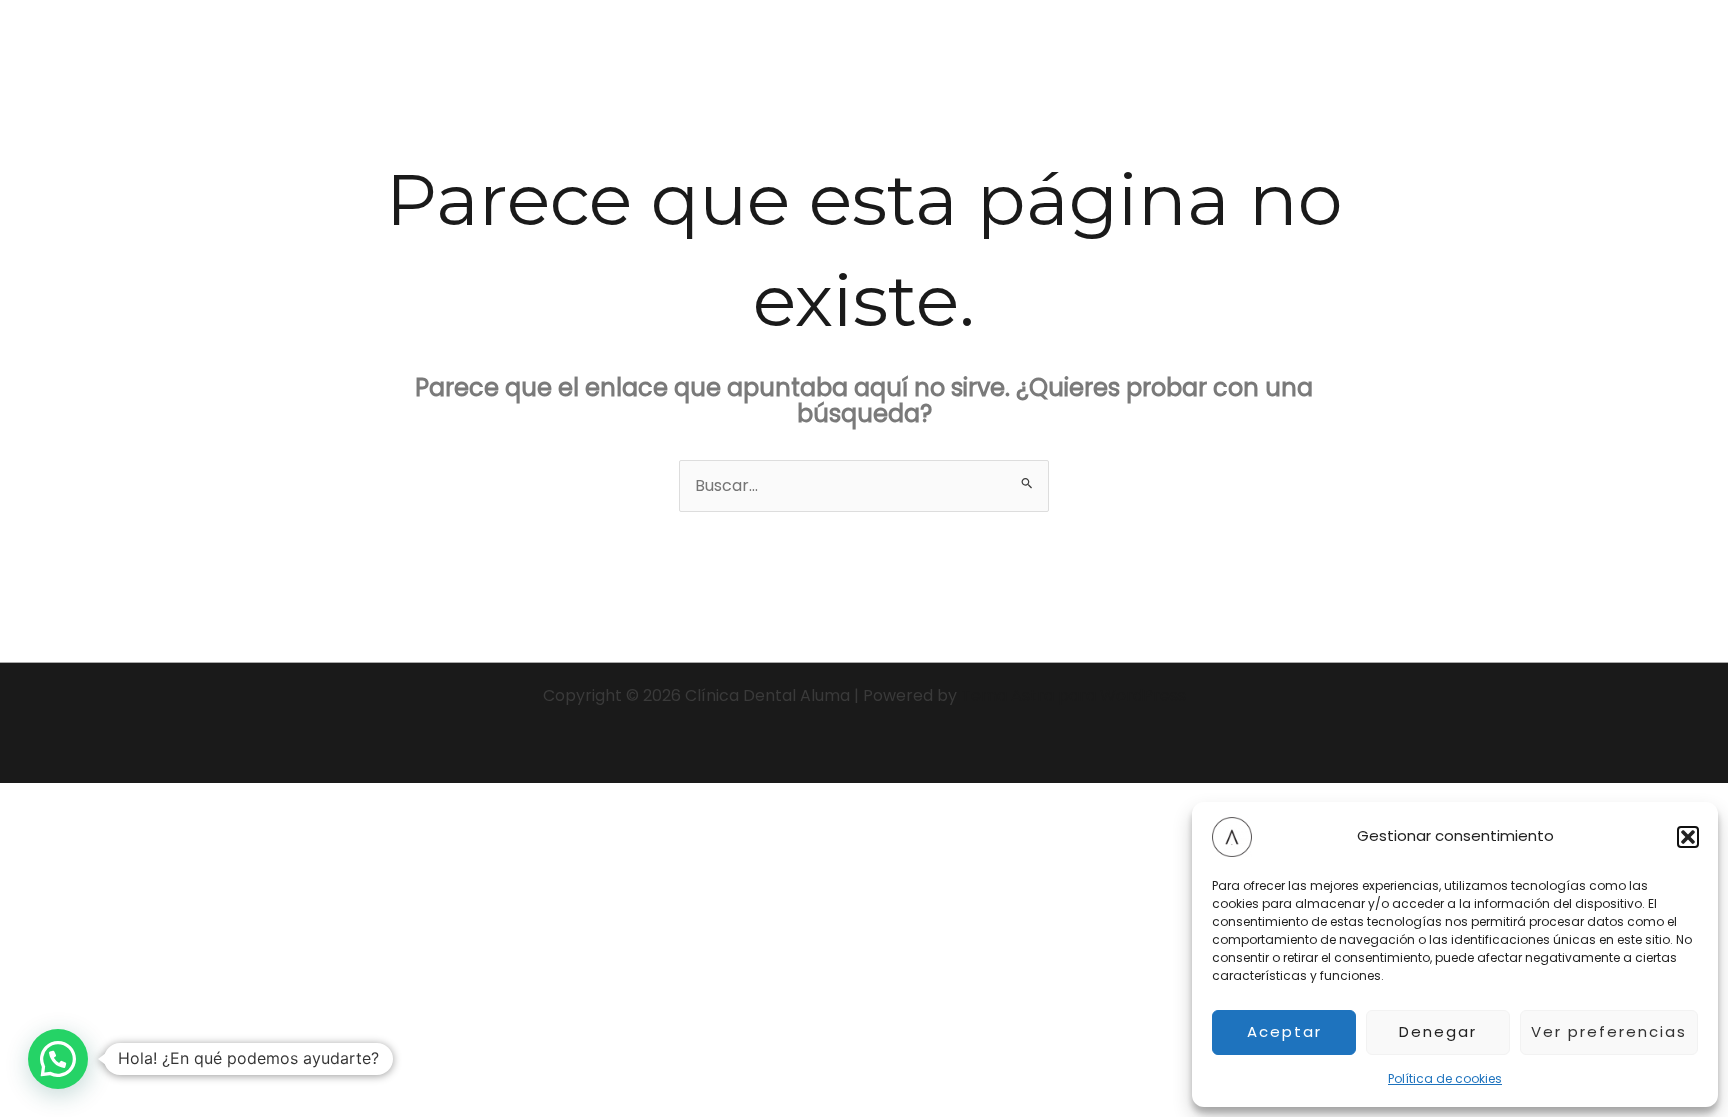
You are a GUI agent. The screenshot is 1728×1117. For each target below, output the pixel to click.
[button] (1688, 837)
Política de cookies (1445, 1078)
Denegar (1438, 1031)
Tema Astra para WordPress (1073, 695)
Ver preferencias (1609, 1031)
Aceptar (1284, 1031)
